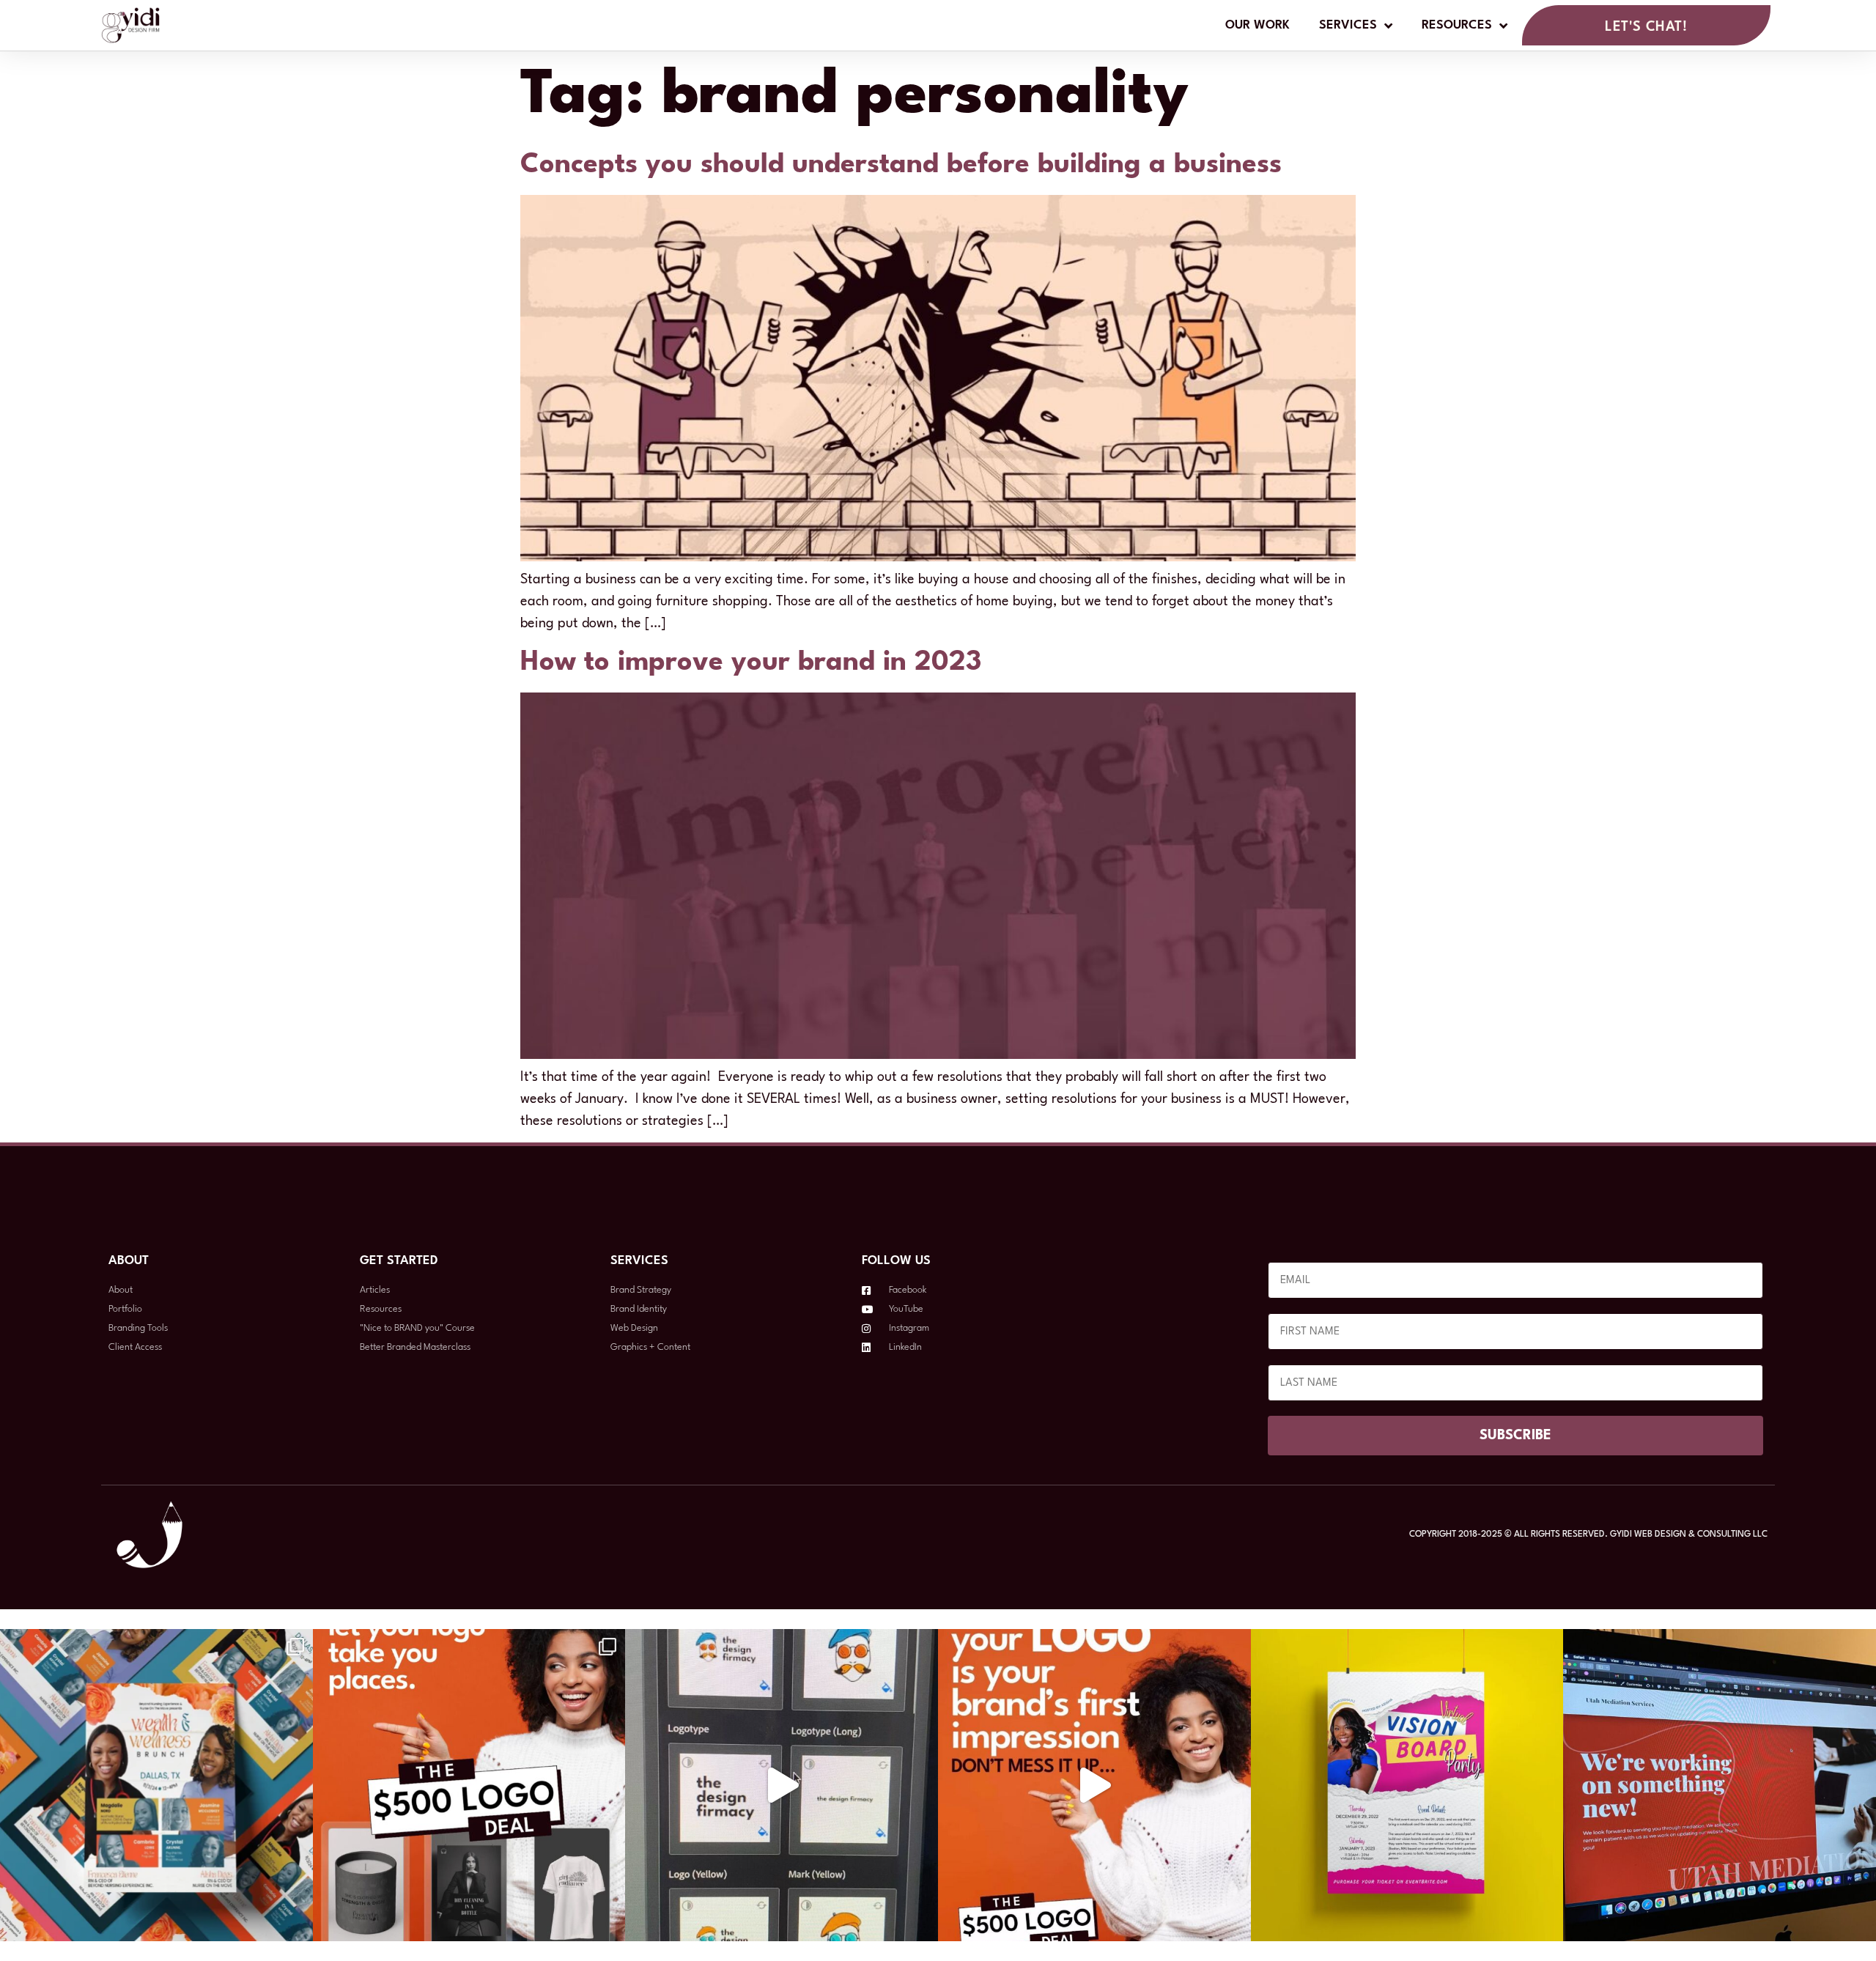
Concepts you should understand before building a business (901, 165)
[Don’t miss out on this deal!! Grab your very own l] (469, 1785)
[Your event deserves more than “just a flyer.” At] (156, 1785)
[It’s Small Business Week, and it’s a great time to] (782, 1785)
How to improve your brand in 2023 (751, 663)
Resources (1457, 25)
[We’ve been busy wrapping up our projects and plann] (1720, 1785)
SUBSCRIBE (1515, 1436)
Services (1348, 25)
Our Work (1258, 25)
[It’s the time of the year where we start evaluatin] (1407, 1785)
